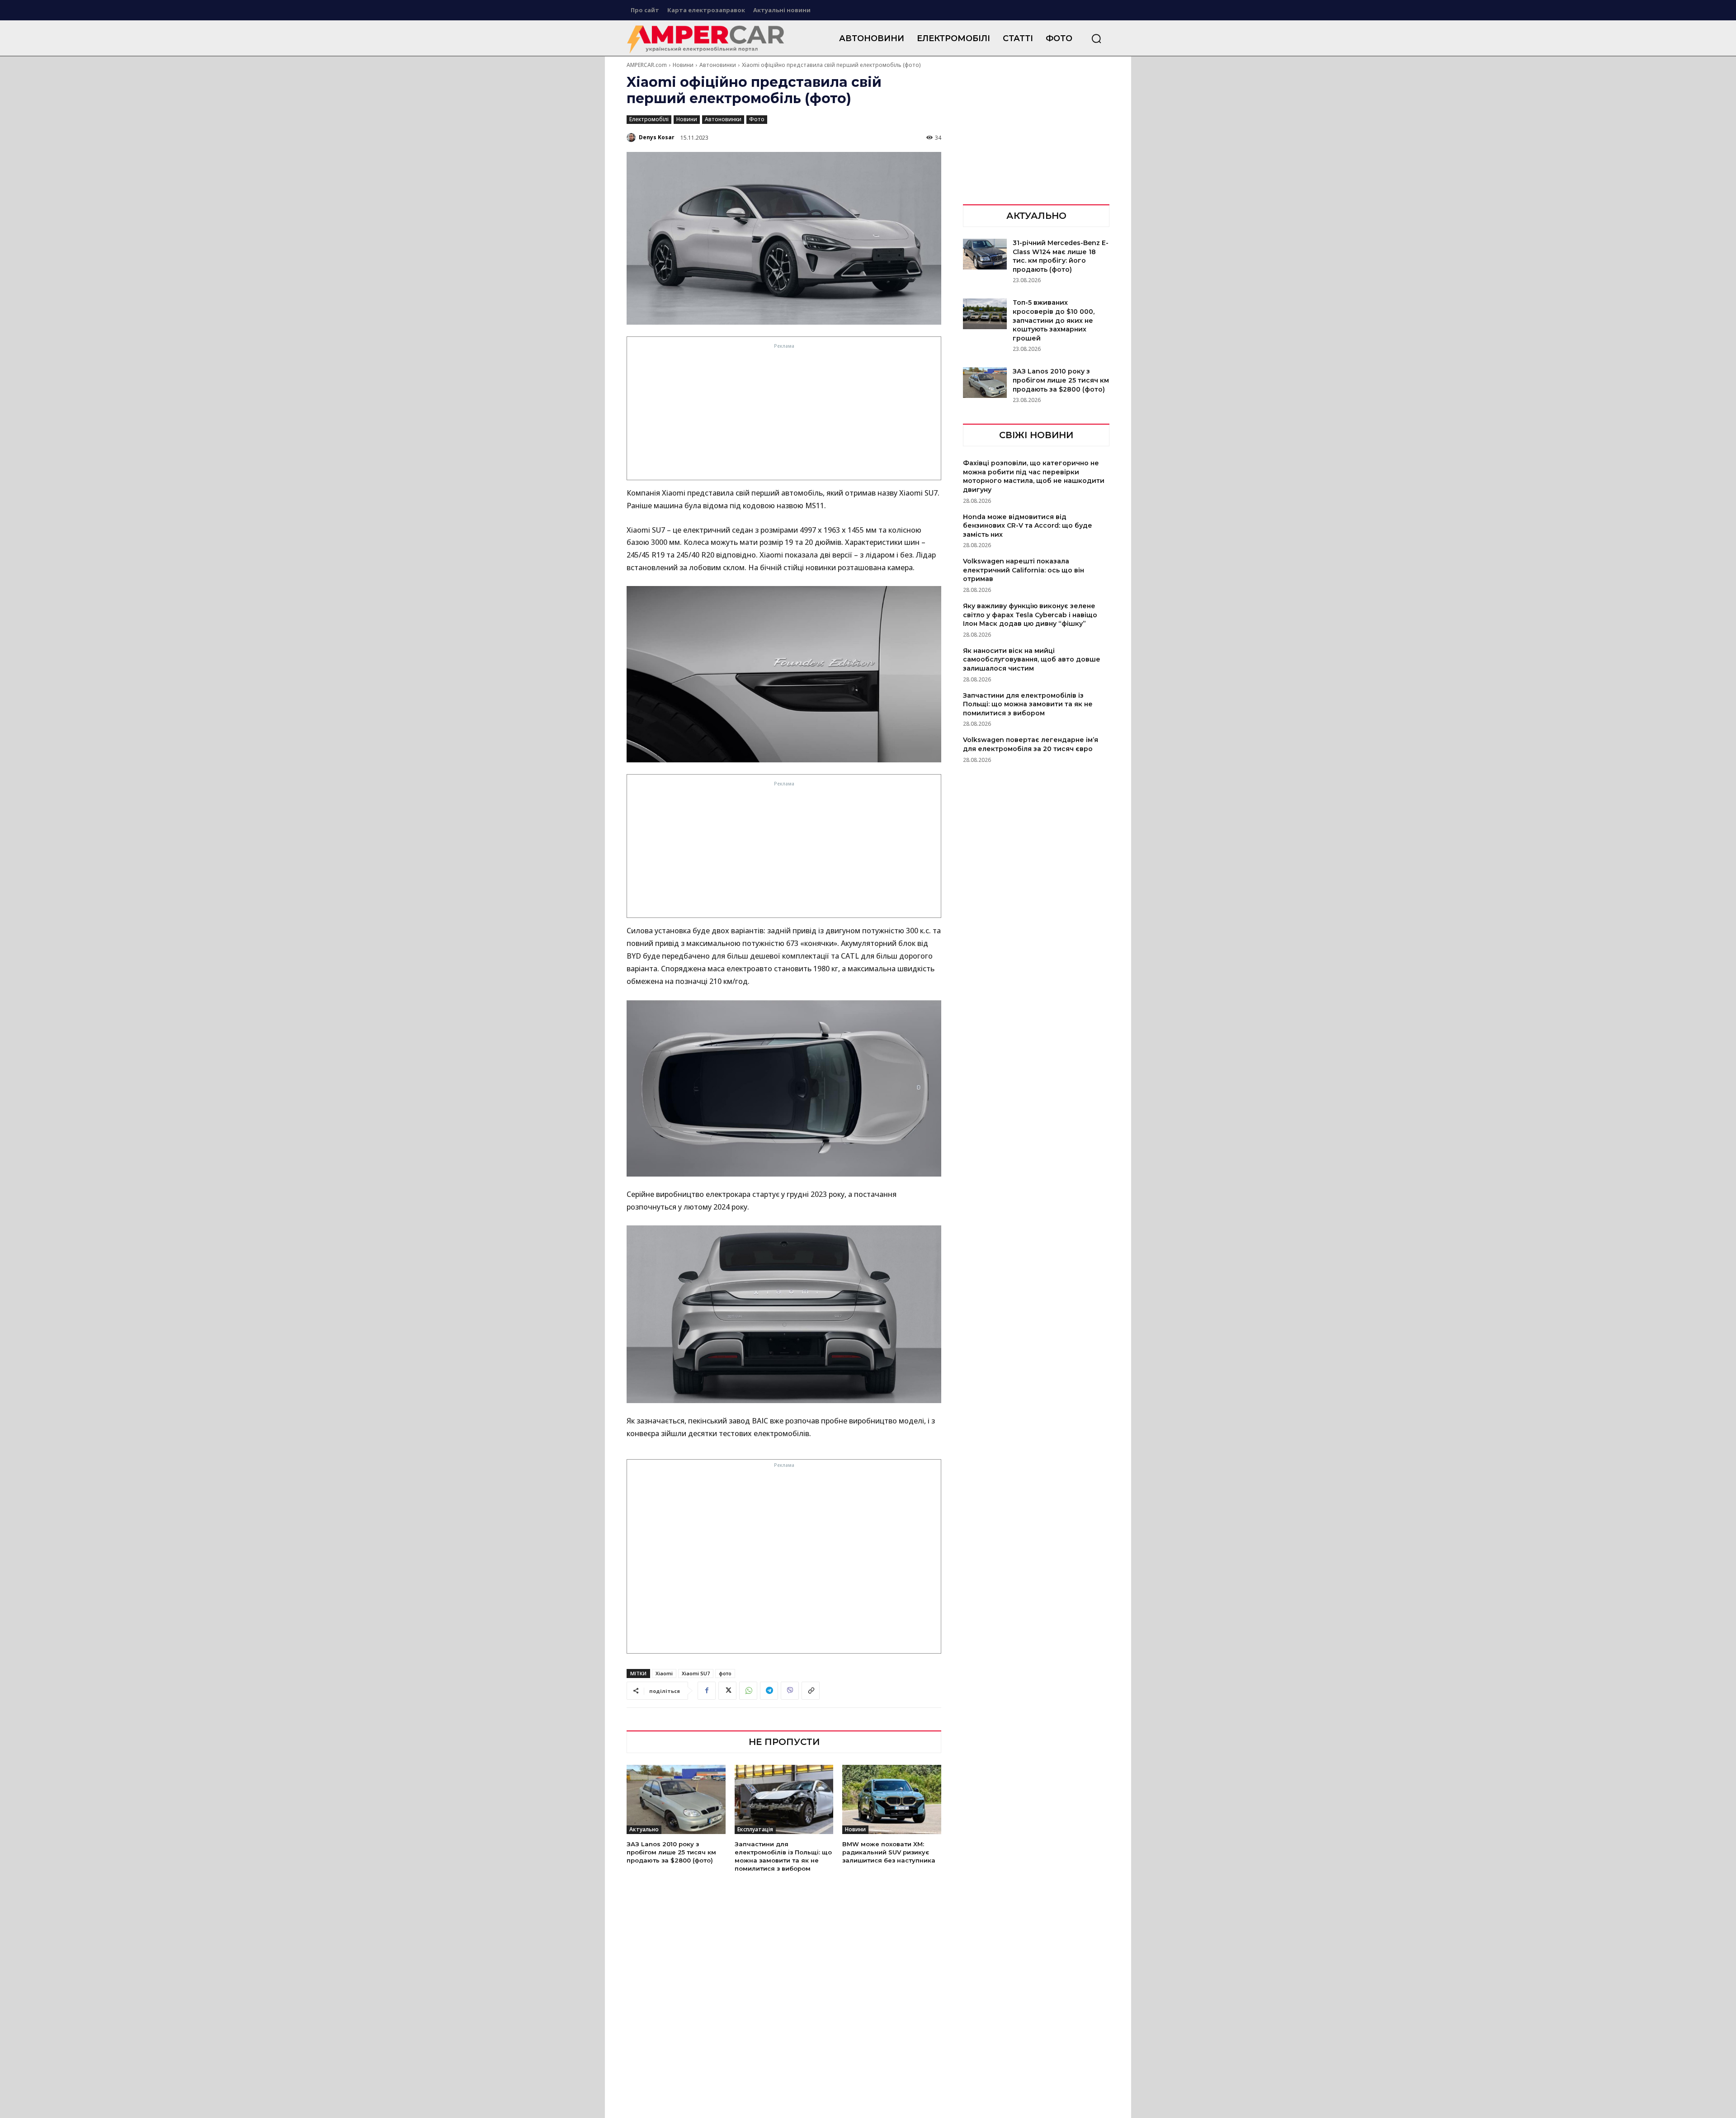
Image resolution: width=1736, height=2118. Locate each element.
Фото (757, 119)
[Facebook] (707, 1691)
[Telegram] (769, 1691)
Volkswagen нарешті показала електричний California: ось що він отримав (1024, 570)
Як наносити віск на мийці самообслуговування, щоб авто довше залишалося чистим (1032, 660)
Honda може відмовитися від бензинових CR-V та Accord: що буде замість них (1028, 526)
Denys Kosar (657, 137)
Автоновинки (718, 65)
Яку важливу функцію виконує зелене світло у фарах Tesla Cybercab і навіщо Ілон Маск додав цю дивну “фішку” (1030, 615)
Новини (683, 65)
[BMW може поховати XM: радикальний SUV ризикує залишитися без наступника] (892, 1799)
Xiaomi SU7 (696, 1673)
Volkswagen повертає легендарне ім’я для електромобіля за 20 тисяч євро (1031, 744)
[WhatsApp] (748, 1691)
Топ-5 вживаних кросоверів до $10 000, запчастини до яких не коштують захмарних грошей (1054, 320)
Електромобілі (649, 119)
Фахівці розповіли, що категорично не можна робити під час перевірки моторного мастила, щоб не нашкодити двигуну (1034, 476)
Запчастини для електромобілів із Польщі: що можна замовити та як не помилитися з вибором (783, 1856)
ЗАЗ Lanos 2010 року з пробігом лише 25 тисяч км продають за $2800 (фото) (671, 1852)
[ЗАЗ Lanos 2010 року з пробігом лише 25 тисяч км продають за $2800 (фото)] (676, 1799)
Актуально (644, 1829)
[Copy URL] (811, 1691)
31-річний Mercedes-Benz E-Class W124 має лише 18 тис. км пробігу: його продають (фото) (1061, 256)
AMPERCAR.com (647, 65)
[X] (727, 1691)
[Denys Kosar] (632, 137)
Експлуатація (755, 1829)
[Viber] (790, 1691)
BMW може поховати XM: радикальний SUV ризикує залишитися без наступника (889, 1852)
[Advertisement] (784, 414)
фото (725, 1673)
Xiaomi (664, 1673)
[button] (1096, 38)
